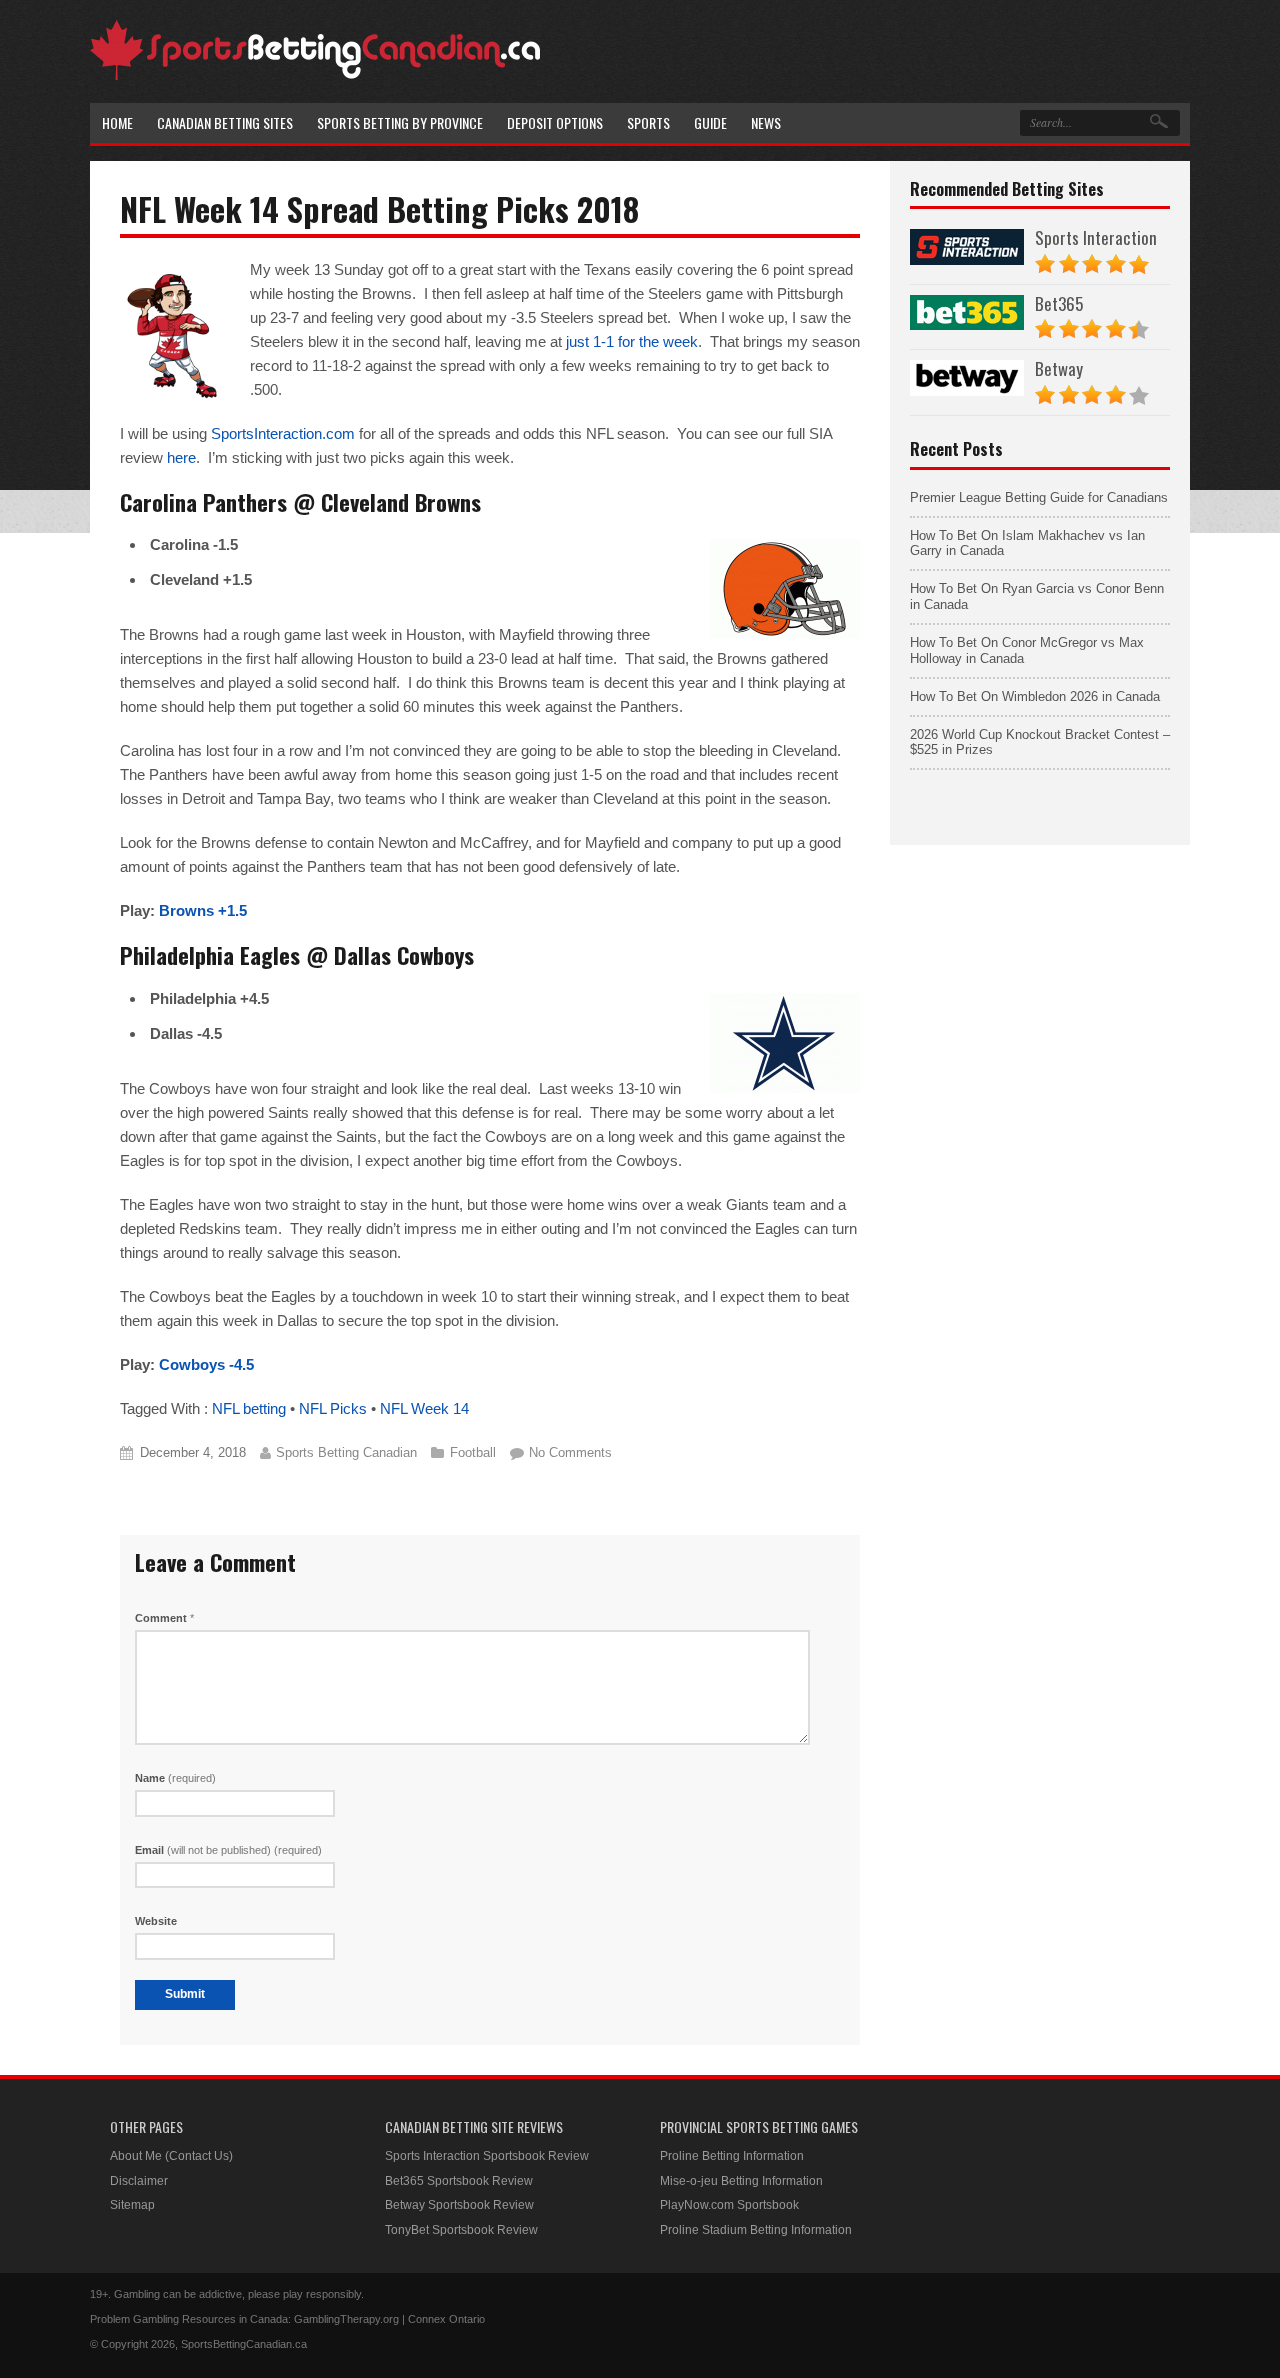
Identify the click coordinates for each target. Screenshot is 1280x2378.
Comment (164, 1618)
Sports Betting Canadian (346, 1452)
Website (156, 1921)
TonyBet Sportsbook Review (461, 2230)
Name (175, 1778)
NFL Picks (333, 1408)
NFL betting (249, 1408)
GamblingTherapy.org (346, 2319)
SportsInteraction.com (283, 433)
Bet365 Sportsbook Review (459, 2181)
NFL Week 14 (424, 1408)
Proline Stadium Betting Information (756, 2230)
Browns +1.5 (203, 910)
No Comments (570, 1452)
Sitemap (132, 2205)
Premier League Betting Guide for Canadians (1039, 497)
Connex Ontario (446, 2319)
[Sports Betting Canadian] (315, 76)
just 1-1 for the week (632, 341)
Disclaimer (139, 2181)
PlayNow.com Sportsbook (729, 2205)
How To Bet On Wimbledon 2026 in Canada (1035, 696)
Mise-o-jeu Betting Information (741, 2181)
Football (473, 1452)
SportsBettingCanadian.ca (244, 2344)
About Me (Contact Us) (171, 2156)
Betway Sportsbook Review (459, 2205)
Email (228, 1850)
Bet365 (1059, 303)
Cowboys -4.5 (206, 1364)
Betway (1059, 368)
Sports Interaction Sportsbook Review (487, 2156)
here (181, 457)
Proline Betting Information (732, 2156)
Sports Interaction (1096, 237)
